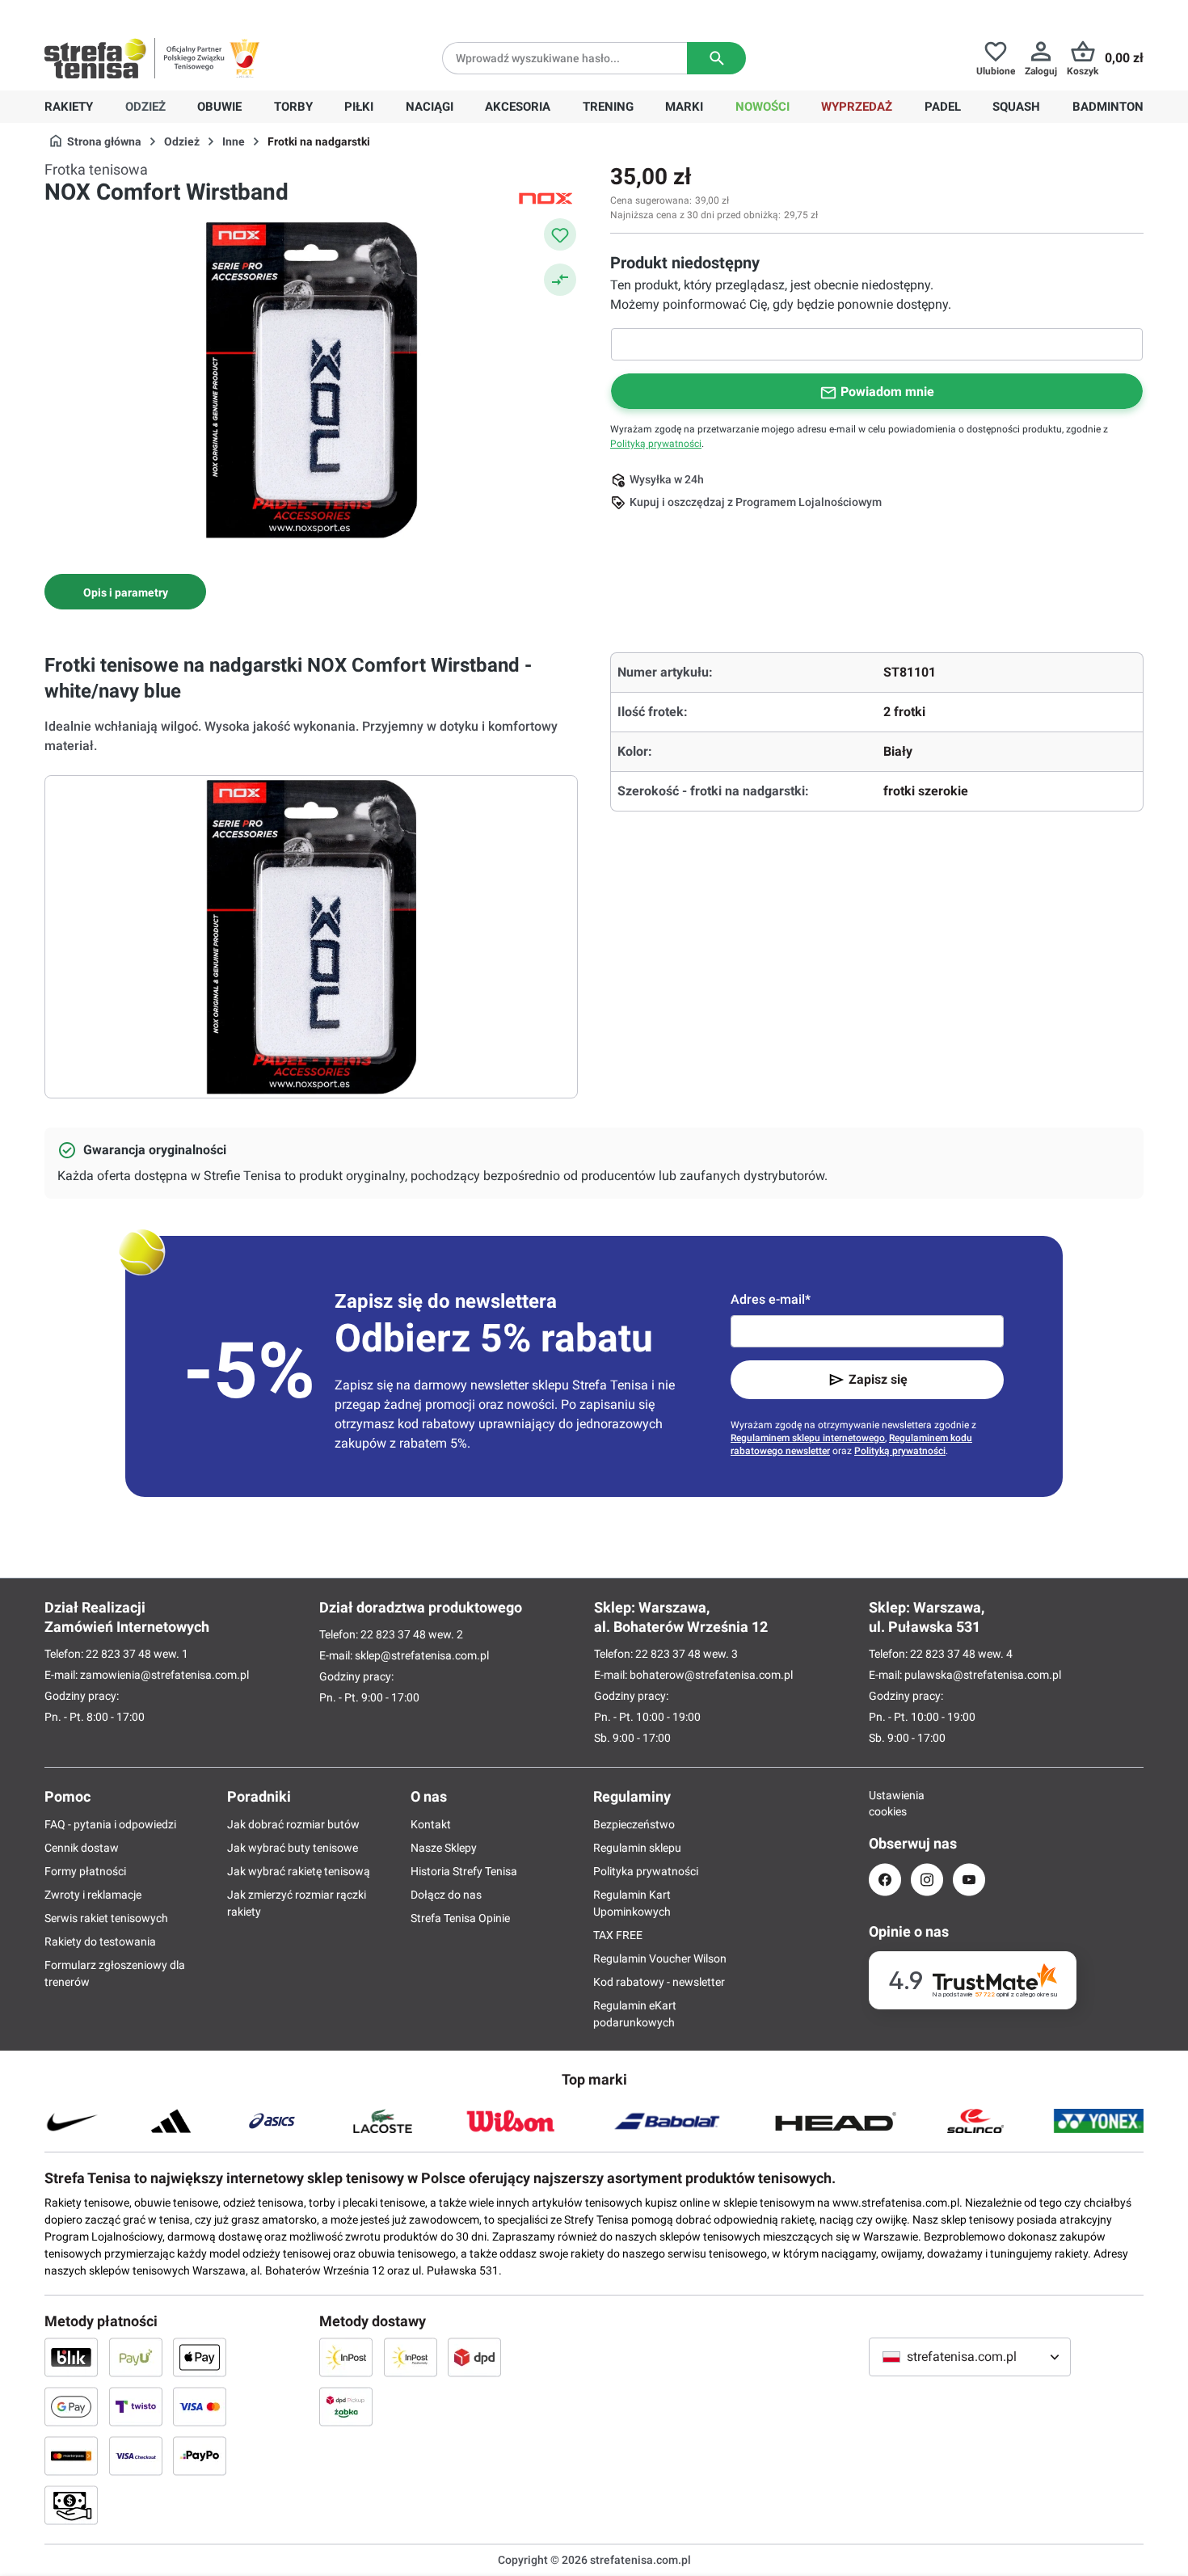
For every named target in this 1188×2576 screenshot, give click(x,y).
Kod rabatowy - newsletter (659, 1982)
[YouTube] (969, 1880)
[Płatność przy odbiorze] (71, 2505)
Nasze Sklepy (444, 1848)
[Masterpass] (71, 2456)
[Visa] (200, 2406)
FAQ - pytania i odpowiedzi (110, 1824)
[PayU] (136, 2357)
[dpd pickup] (346, 2406)
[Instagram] (927, 1880)
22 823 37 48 (118, 1654)
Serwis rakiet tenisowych (106, 1918)
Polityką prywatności (656, 444)
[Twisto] (136, 2406)
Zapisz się (878, 1379)
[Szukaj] (716, 58)
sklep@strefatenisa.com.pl (422, 1655)
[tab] (125, 592)
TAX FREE (618, 1935)
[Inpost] (346, 2357)
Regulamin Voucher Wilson (660, 1958)
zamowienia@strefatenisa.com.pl (164, 1675)
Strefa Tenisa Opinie (460, 1918)
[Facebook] (885, 1880)
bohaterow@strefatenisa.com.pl (711, 1675)
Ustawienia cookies (885, 1803)
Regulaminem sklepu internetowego (808, 1438)
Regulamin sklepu (637, 1848)
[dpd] (474, 2357)
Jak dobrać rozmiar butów (293, 1824)
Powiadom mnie (887, 392)
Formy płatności (85, 1871)
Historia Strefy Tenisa (464, 1871)
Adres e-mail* (771, 1299)
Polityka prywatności (646, 1871)
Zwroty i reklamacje (93, 1895)
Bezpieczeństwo (634, 1824)
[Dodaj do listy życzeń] (560, 234)
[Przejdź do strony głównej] (95, 58)
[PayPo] (200, 2456)
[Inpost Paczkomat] (411, 2357)
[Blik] (71, 2357)
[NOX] (546, 197)
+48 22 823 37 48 (162, 13)
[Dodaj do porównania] (560, 280)
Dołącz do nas (446, 1895)
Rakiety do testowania (100, 1941)
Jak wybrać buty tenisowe (293, 1848)
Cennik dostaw (82, 1848)
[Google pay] (71, 2406)
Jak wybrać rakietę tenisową (299, 1871)
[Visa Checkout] (136, 2456)
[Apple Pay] (200, 2357)
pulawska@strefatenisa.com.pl (983, 1675)
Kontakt (431, 1824)
